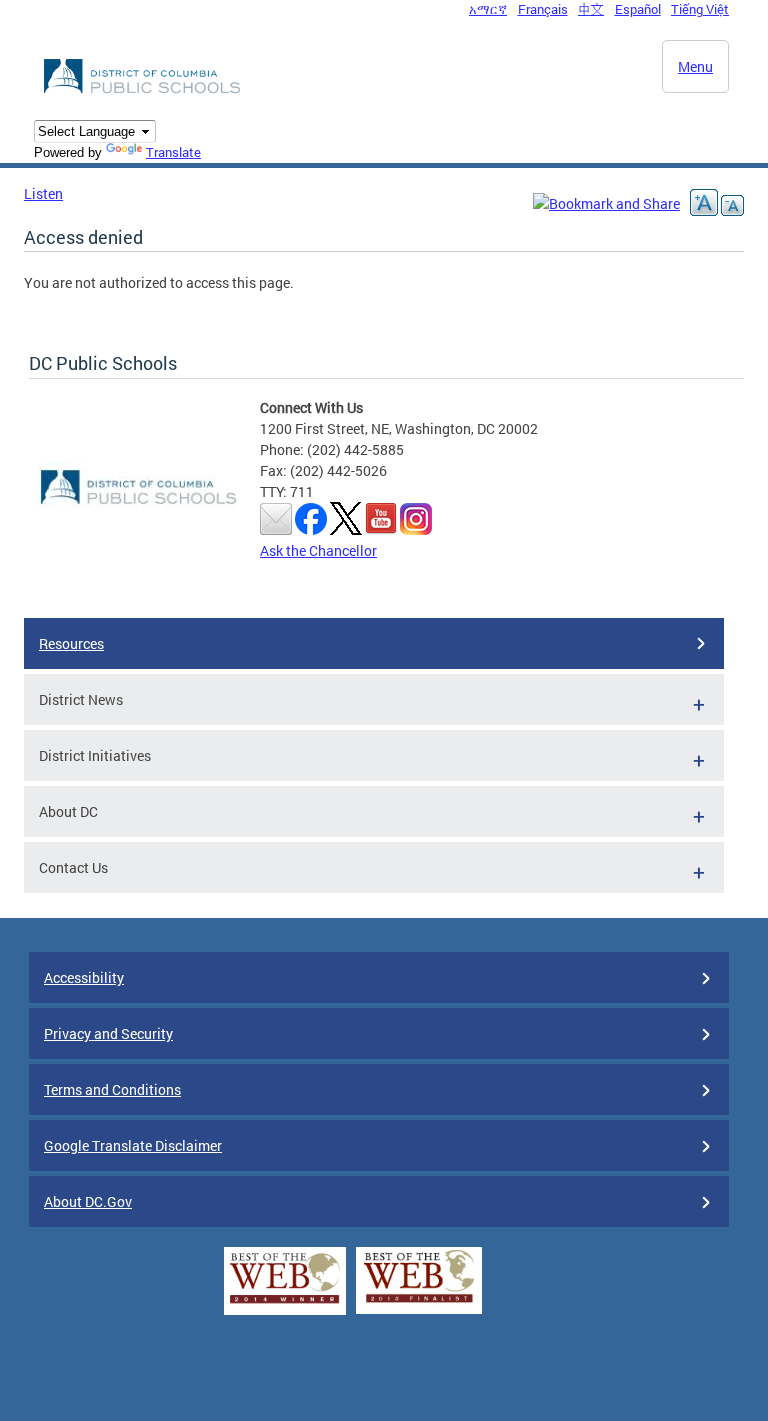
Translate (173, 152)
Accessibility (84, 977)
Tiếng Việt (700, 9)
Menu (695, 66)
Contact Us (73, 867)
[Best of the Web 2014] (285, 1303)
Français (543, 9)
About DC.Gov (88, 1201)
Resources (71, 643)
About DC (68, 811)
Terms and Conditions (112, 1089)
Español (638, 9)
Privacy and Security (108, 1033)
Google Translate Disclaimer (133, 1145)
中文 (591, 9)
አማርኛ (488, 9)
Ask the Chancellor (318, 550)
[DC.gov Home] (144, 90)
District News (81, 699)
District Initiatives (95, 755)
